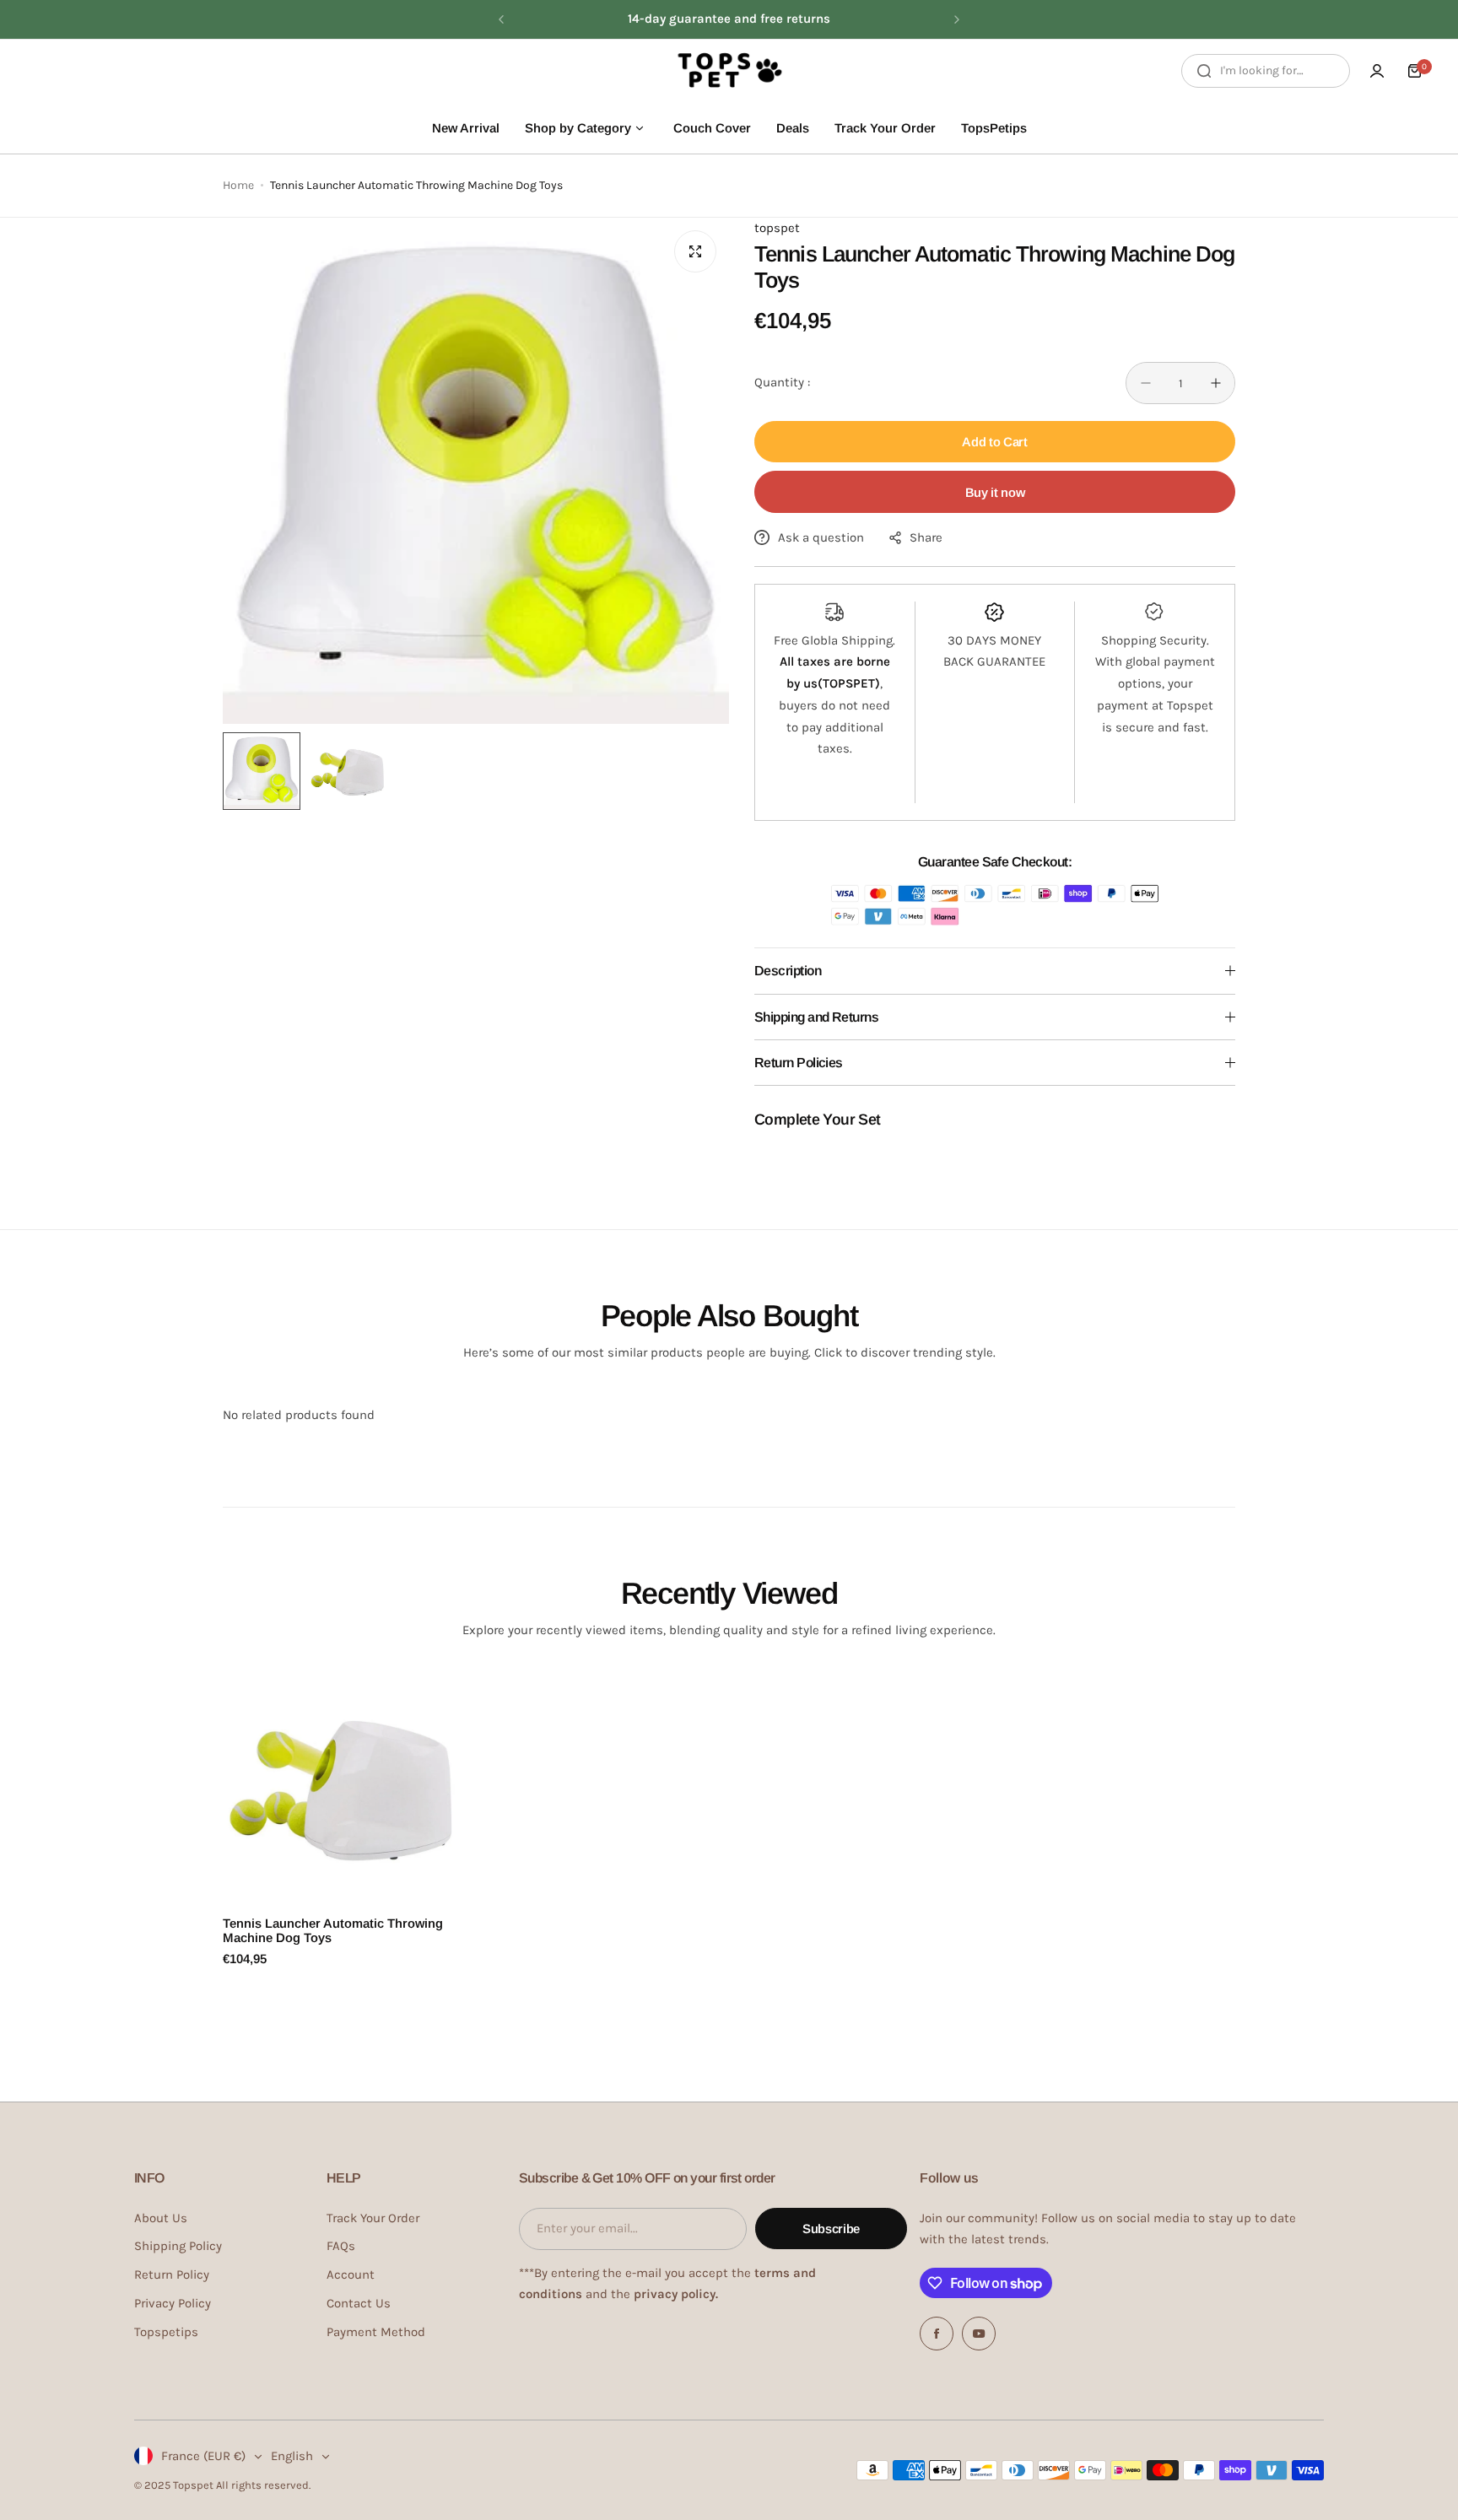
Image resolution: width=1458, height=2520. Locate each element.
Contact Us (359, 2303)
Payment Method (376, 2332)
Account (351, 2274)
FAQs (341, 2246)
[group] (476, 471)
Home (238, 185)
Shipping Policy (178, 2246)
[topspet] (729, 71)
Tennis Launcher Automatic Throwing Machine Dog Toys (333, 1930)
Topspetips (166, 2332)
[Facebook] (937, 2334)
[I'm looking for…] (1204, 71)
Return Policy (172, 2274)
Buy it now (995, 492)
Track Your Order (373, 2218)
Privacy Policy (173, 2303)
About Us (161, 2218)
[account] (1377, 71)
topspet (777, 228)
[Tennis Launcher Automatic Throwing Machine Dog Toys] (340, 1787)
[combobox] (1266, 71)
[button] (501, 19)
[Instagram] (979, 2334)
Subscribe (831, 2229)
